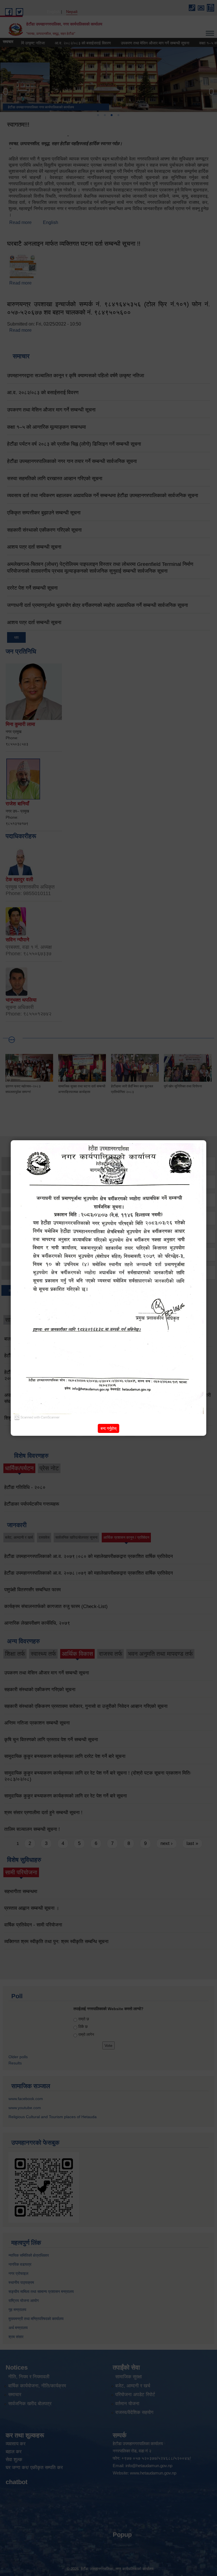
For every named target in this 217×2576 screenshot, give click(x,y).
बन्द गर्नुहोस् (108, 1428)
